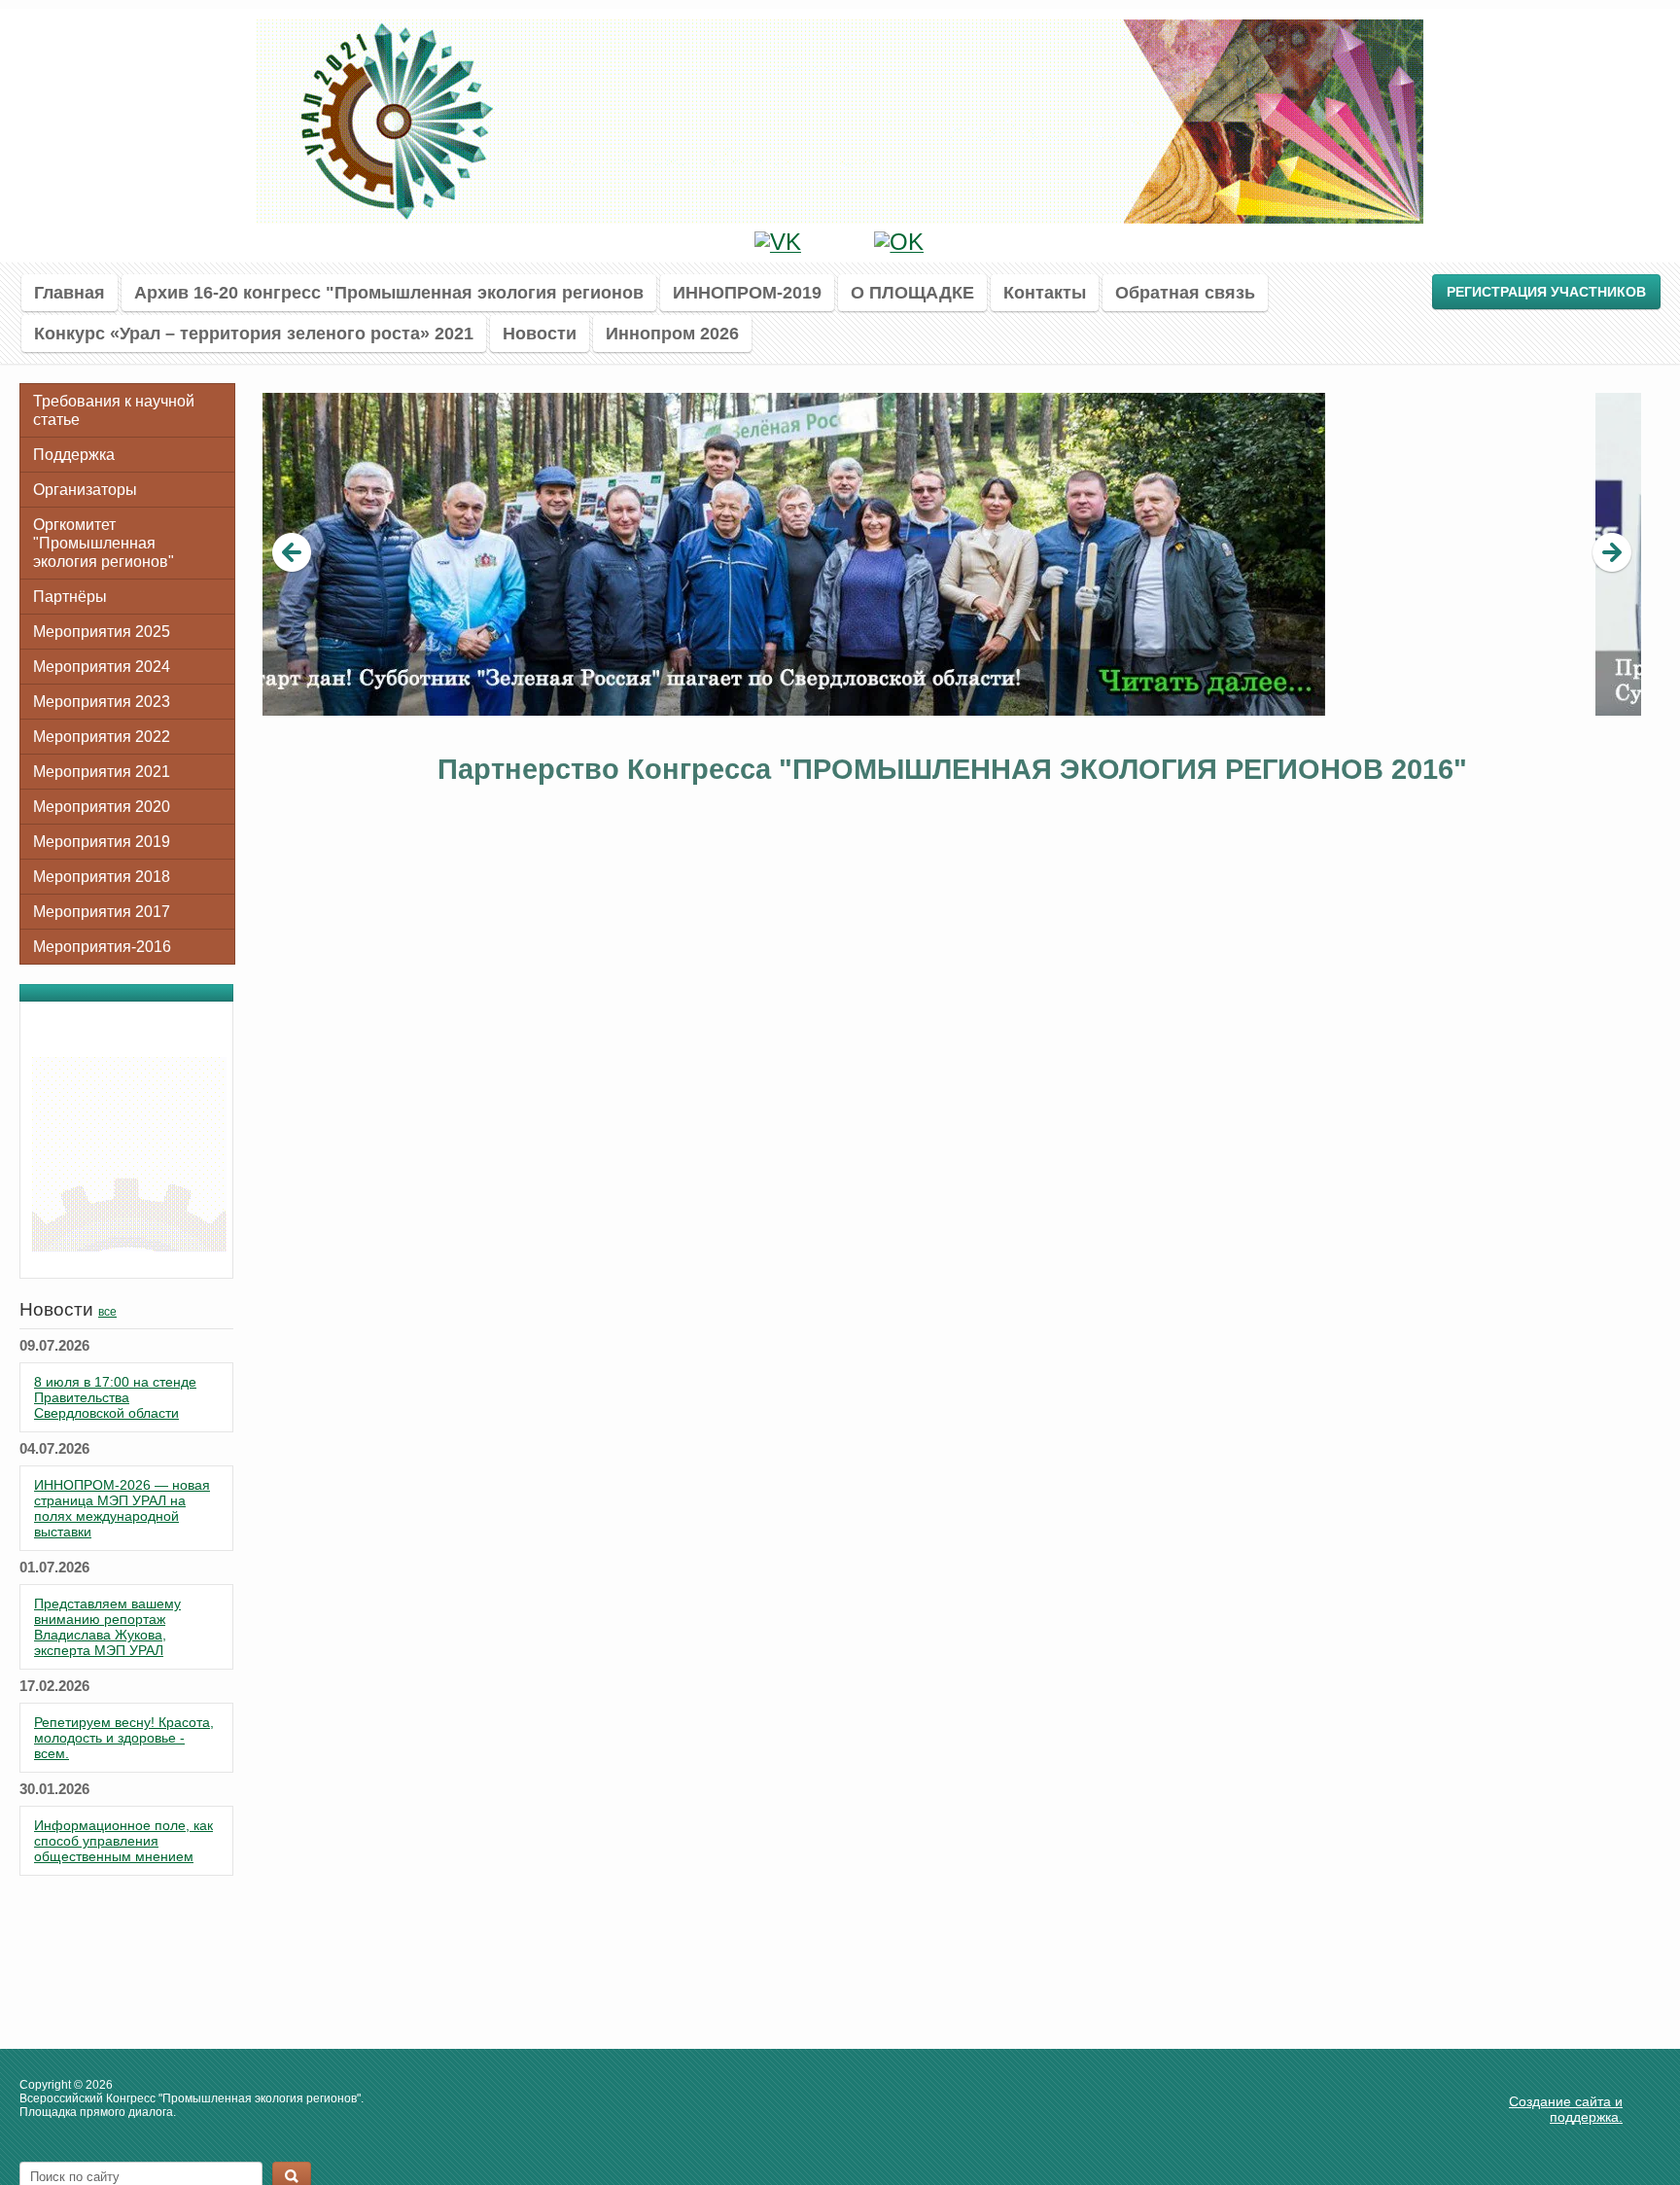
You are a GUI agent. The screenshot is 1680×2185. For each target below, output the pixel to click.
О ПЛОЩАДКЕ (912, 292)
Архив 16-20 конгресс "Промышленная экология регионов (389, 292)
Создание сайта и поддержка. (1566, 2109)
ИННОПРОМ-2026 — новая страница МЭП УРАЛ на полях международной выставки (122, 1508)
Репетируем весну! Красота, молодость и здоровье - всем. (124, 1738)
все (107, 1312)
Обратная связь (1185, 292)
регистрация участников (1546, 292)
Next (1612, 553)
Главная (70, 292)
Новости (540, 333)
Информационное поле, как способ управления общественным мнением (123, 1841)
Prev (292, 553)
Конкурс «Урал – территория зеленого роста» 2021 (254, 333)
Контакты (1045, 292)
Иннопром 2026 (672, 333)
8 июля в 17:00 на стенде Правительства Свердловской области (115, 1397)
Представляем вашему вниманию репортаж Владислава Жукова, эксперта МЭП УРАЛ (107, 1627)
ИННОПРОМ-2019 (747, 292)
